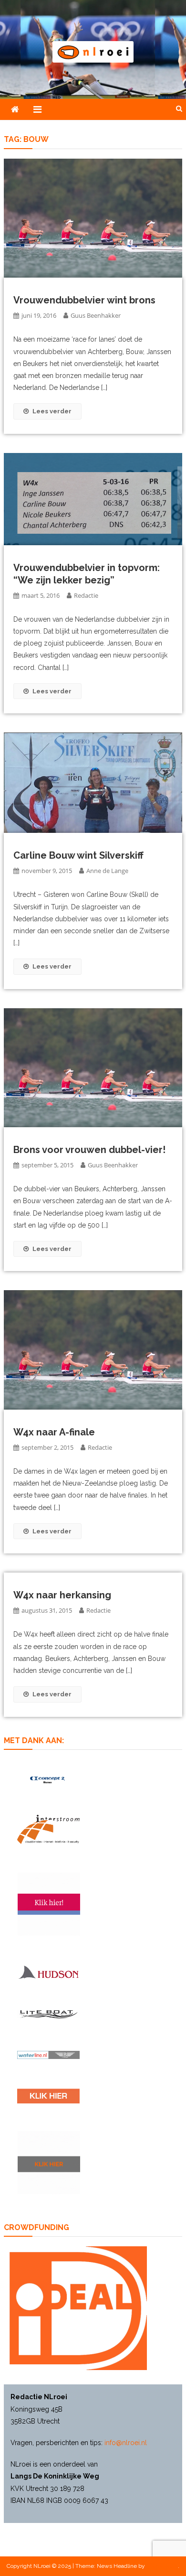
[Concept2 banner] (48, 1780)
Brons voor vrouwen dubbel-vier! (89, 1150)
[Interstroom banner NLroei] (48, 1830)
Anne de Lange (107, 871)
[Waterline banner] (48, 2054)
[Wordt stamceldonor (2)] (49, 1904)
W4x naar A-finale (54, 1432)
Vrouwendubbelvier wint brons (84, 300)
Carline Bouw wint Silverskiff (78, 855)
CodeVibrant (162, 2566)
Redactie (86, 595)
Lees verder (52, 411)
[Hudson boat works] (48, 1972)
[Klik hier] (49, 2162)
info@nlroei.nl (126, 2443)
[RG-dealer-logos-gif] (48, 2096)
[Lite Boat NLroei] (48, 2014)
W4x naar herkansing (62, 1595)
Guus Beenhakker (96, 315)
